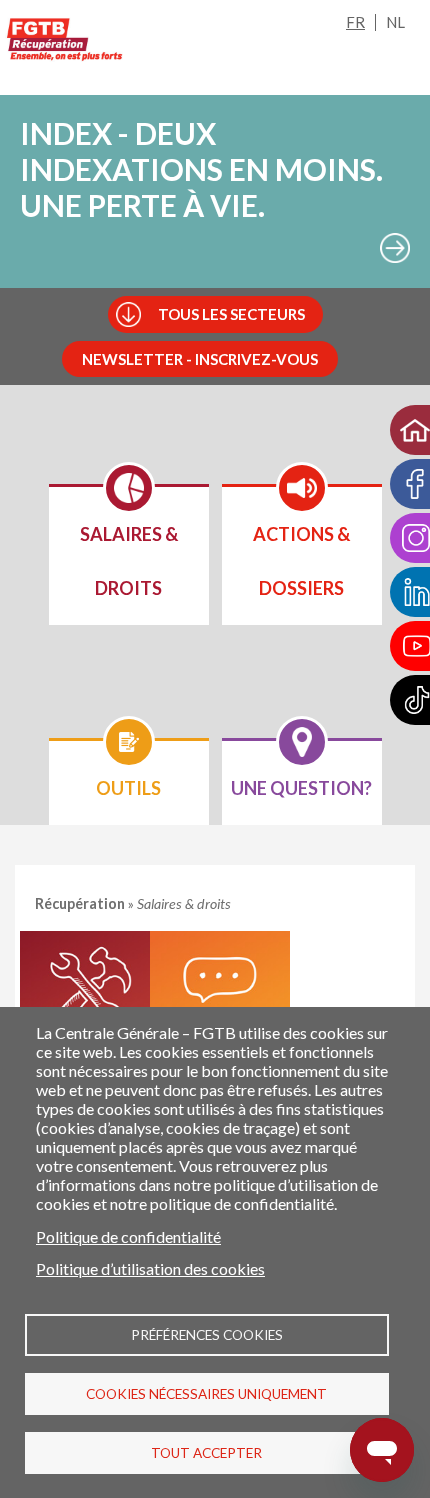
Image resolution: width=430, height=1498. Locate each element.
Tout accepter (206, 1453)
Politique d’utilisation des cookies (150, 1268)
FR (355, 22)
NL (395, 22)
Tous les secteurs (231, 314)
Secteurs (220, 1001)
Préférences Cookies (207, 1335)
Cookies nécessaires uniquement (206, 1394)
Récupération (81, 903)
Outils (90, 1001)
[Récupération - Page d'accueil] (65, 39)
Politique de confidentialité (128, 1236)
